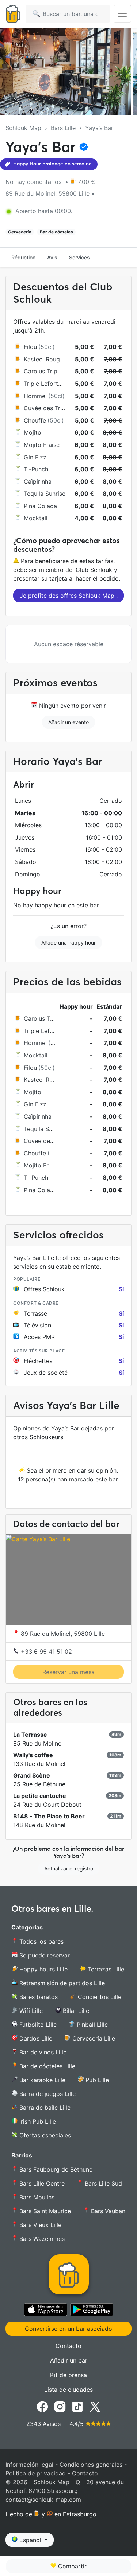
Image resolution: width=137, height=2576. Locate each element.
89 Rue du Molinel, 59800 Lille (62, 1634)
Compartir (71, 2566)
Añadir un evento (68, 722)
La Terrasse (30, 1735)
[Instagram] (60, 2406)
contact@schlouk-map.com (43, 2500)
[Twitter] (95, 2406)
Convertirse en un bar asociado (68, 2329)
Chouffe (35, 420)
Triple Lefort (41, 384)
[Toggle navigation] (122, 14)
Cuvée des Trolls (47, 408)
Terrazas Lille (105, 1969)
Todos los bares (41, 1941)
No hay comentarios (34, 182)
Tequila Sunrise (45, 494)
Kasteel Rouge (43, 359)
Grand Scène (32, 1775)
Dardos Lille (35, 2038)
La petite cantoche (40, 1796)
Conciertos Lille (99, 1997)
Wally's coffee (33, 1755)
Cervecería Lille (93, 2038)
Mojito (33, 432)
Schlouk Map (23, 128)
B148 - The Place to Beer (49, 1816)
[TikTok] (77, 2406)
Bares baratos (38, 1997)
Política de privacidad (36, 2473)
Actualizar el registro (69, 1868)
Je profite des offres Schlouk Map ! (69, 596)
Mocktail (36, 518)
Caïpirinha (38, 482)
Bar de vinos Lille (42, 2052)
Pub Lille (96, 2080)
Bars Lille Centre (41, 2183)
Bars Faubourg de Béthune (55, 2169)
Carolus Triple (43, 371)
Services (79, 257)
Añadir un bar (69, 2360)
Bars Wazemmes (42, 2239)
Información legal (29, 2465)
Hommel (35, 396)
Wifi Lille (30, 2011)
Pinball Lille (91, 2025)
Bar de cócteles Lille (46, 2066)
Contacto (68, 2346)
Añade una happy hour (68, 943)
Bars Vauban (107, 2211)
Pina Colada (40, 506)
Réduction (23, 257)
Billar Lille (75, 2011)
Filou (30, 347)
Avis (52, 257)
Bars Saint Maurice (44, 2211)
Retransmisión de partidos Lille (61, 1983)
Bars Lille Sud (102, 2183)
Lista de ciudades (68, 2390)
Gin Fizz (35, 457)
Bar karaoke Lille (41, 2080)
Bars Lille (63, 128)
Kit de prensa (68, 2375)
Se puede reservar (44, 1955)
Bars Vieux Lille (39, 2225)
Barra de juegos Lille (47, 2094)
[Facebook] (42, 2406)
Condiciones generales (91, 2465)
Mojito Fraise (42, 445)
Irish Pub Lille (37, 2121)
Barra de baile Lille (44, 2108)
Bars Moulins (37, 2197)
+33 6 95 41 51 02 (45, 1652)
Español (30, 2540)
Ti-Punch (36, 469)
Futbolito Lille (37, 2025)
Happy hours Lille (43, 1969)
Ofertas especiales (44, 2135)
